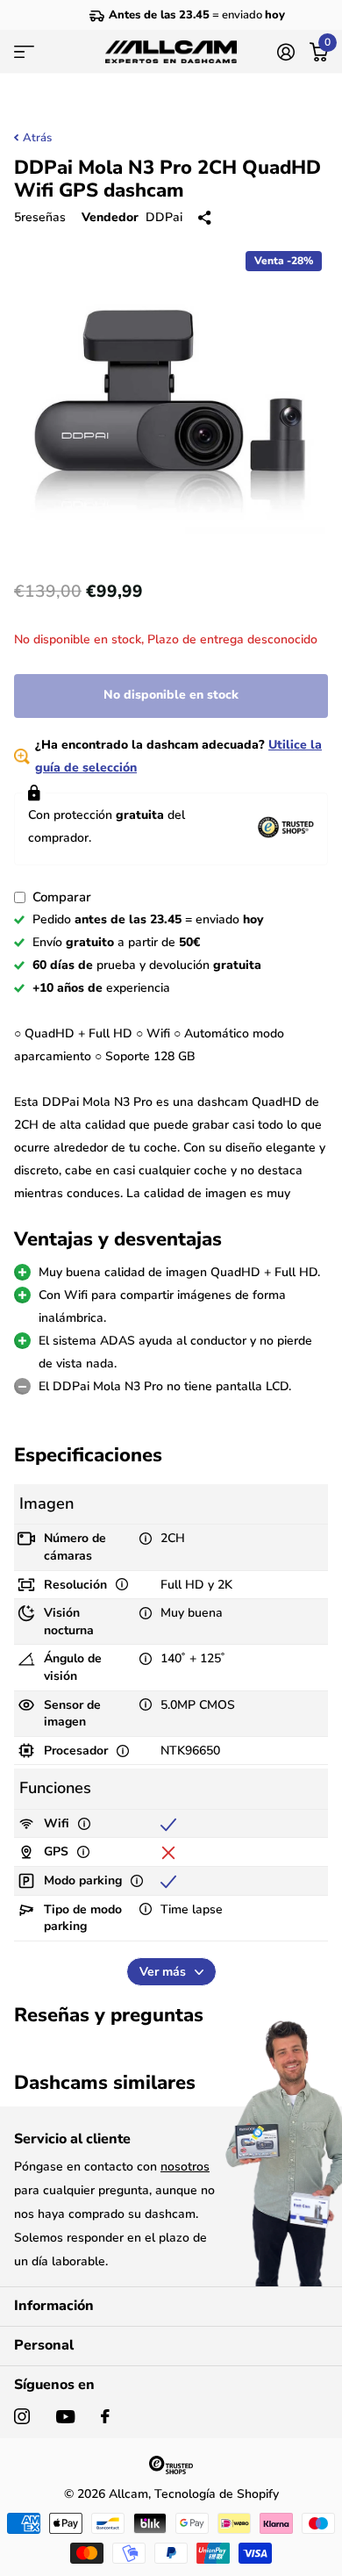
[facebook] (105, 2416)
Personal (44, 2345)
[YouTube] (65, 2417)
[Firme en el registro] (285, 52)
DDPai (164, 217)
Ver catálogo (24, 52)
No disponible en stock (171, 695)
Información (54, 2306)
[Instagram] (22, 2416)
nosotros (185, 2167)
